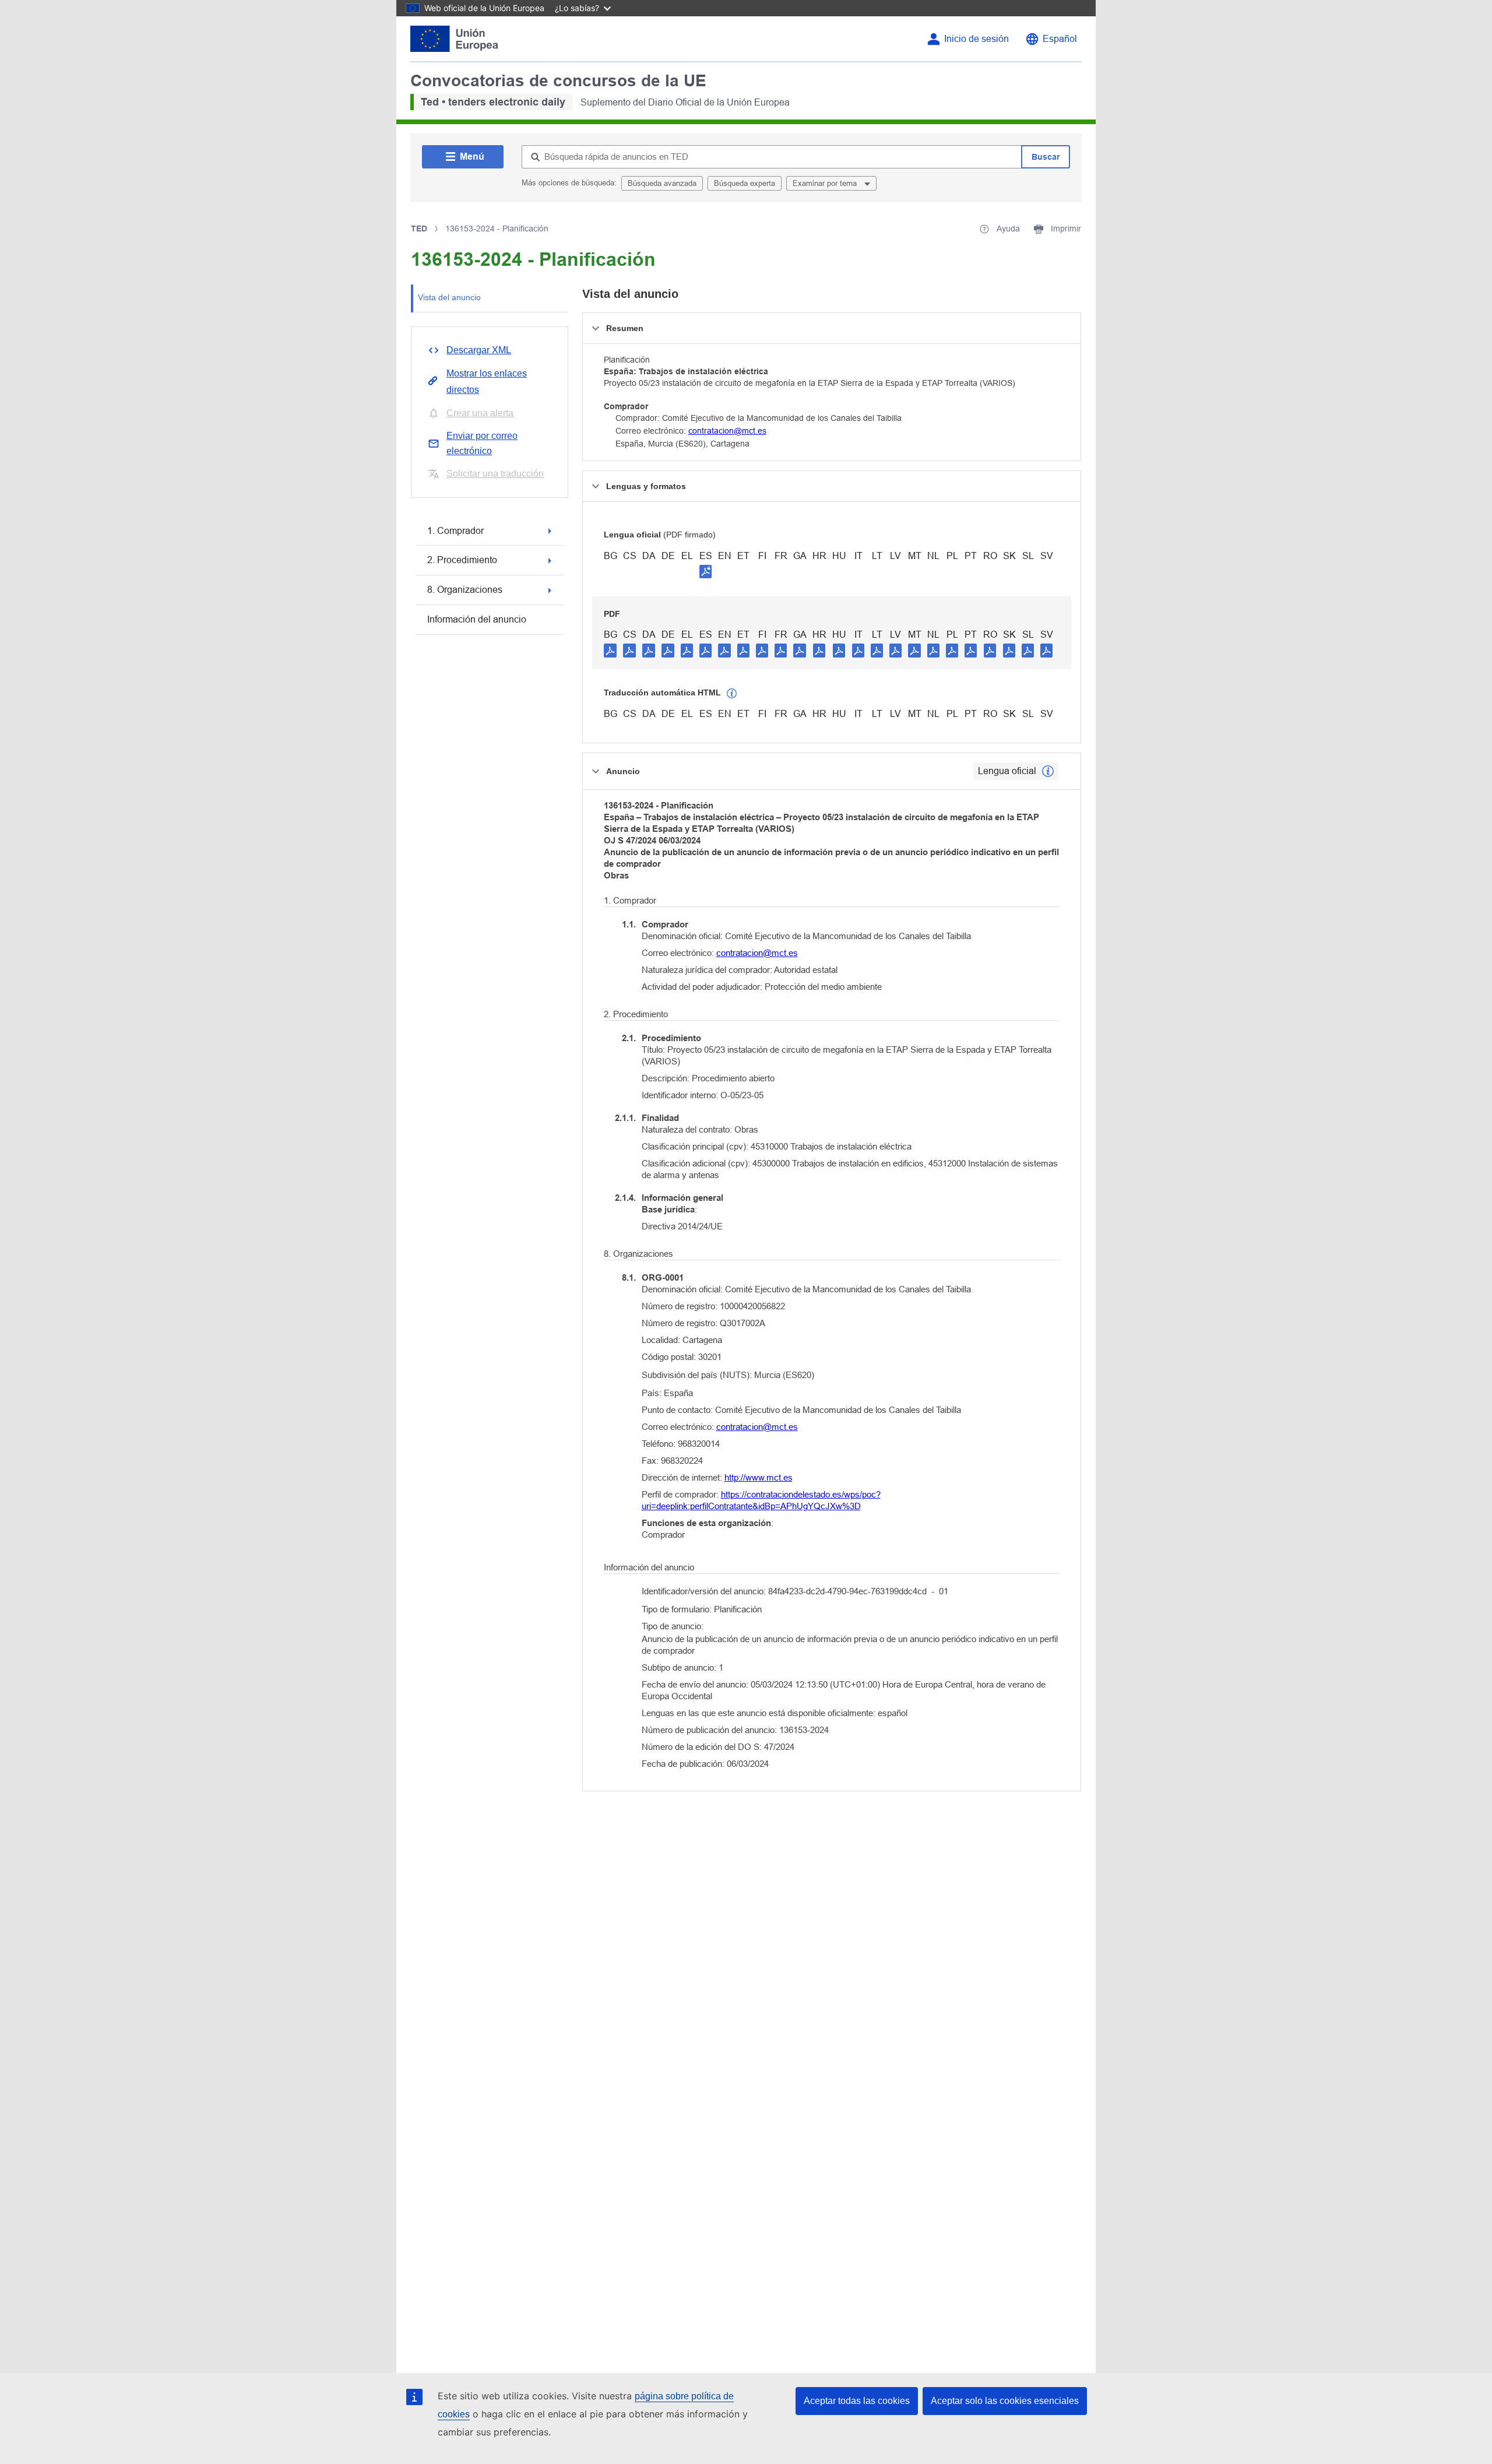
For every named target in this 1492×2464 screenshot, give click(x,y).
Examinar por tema (826, 183)
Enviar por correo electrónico (482, 443)
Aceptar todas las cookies (857, 2401)
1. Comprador (455, 531)
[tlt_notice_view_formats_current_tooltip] (1048, 771)
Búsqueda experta (745, 183)
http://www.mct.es (759, 1477)
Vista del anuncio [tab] (449, 297)
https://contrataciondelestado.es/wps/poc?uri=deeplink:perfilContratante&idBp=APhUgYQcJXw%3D (761, 1500)
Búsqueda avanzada (662, 183)
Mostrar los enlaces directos (487, 382)
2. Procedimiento (462, 560)
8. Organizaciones (465, 590)
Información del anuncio (477, 619)
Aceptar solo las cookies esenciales (1005, 2401)
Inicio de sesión (977, 39)
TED (419, 229)
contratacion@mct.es (727, 431)
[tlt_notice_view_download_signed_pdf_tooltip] (706, 571)
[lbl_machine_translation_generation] (732, 694)
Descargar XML (479, 350)
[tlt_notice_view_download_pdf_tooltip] (610, 650)
